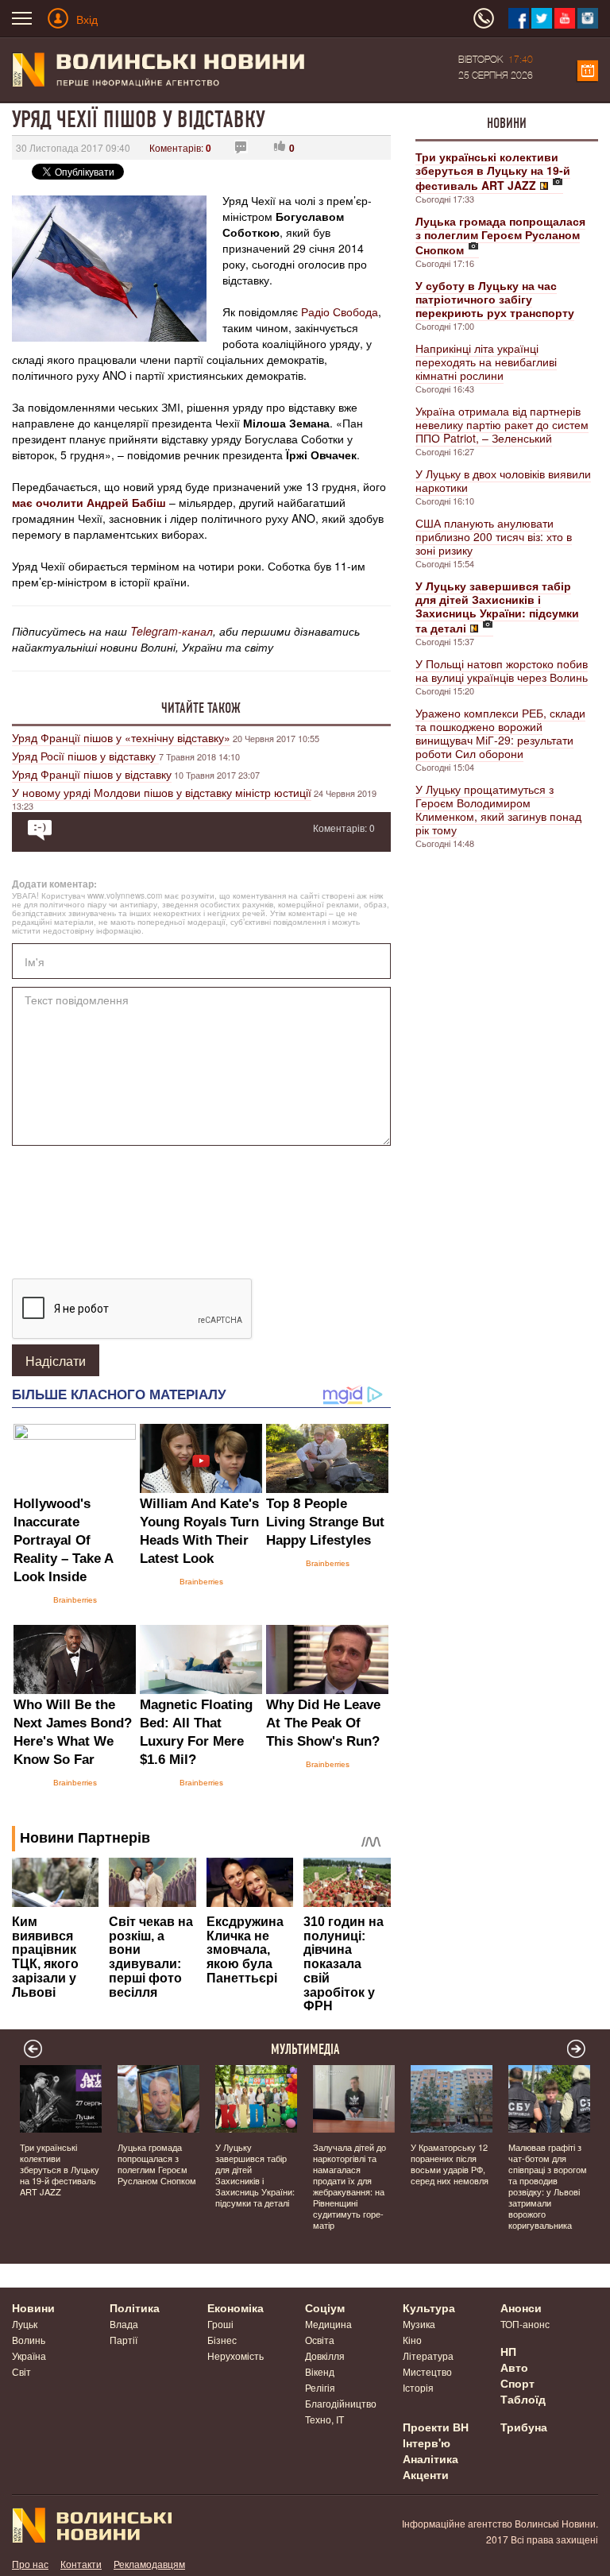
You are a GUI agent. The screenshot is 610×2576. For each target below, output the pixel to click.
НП (508, 2351)
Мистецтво (427, 2371)
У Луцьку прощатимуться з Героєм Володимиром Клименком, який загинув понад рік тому (498, 809)
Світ (21, 2371)
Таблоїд (523, 2399)
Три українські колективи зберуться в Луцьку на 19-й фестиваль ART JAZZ (60, 2169)
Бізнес (222, 2340)
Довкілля (325, 2356)
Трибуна (524, 2427)
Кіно (412, 2340)
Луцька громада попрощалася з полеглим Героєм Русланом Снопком (157, 2164)
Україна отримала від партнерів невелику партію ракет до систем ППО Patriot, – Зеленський (502, 424)
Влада (124, 2324)
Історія (418, 2387)
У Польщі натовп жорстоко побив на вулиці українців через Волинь (502, 670)
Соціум (325, 2307)
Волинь (29, 2340)
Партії (124, 2340)
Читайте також (201, 708)
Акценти (426, 2474)
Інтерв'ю (427, 2443)
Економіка (236, 2307)
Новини (507, 123)
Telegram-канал (172, 631)
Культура (429, 2307)
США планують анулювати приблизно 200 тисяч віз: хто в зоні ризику (494, 536)
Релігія (320, 2387)
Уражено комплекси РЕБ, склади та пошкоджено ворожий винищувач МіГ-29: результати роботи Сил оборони (500, 733)
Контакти (81, 2564)
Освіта (320, 2340)
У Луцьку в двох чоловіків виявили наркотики (503, 480)
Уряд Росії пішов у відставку (85, 756)
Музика (419, 2324)
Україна (29, 2356)
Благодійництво (341, 2403)
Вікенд (320, 2371)
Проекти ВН (436, 2427)
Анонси (521, 2307)
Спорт (517, 2383)
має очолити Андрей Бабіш (89, 502)
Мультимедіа (305, 2049)
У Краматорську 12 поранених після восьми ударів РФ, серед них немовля (450, 2164)
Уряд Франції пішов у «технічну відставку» (121, 737)
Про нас (30, 2564)
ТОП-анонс (525, 2324)
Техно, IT (324, 2419)
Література (428, 2356)
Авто (514, 2367)
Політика (135, 2307)
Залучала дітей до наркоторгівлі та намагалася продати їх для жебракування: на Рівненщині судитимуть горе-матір (349, 2186)
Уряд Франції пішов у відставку (92, 774)
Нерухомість (236, 2356)
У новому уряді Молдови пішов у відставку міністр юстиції (162, 792)
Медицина (328, 2324)
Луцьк (25, 2324)
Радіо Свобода (340, 311)
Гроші (220, 2324)
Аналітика (430, 2458)
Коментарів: (180, 147)
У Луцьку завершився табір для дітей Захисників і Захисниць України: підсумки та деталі (255, 2175)
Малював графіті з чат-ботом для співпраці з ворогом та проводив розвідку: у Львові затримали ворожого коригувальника (548, 2186)
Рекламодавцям (149, 2564)
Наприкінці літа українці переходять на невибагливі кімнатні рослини (486, 362)
